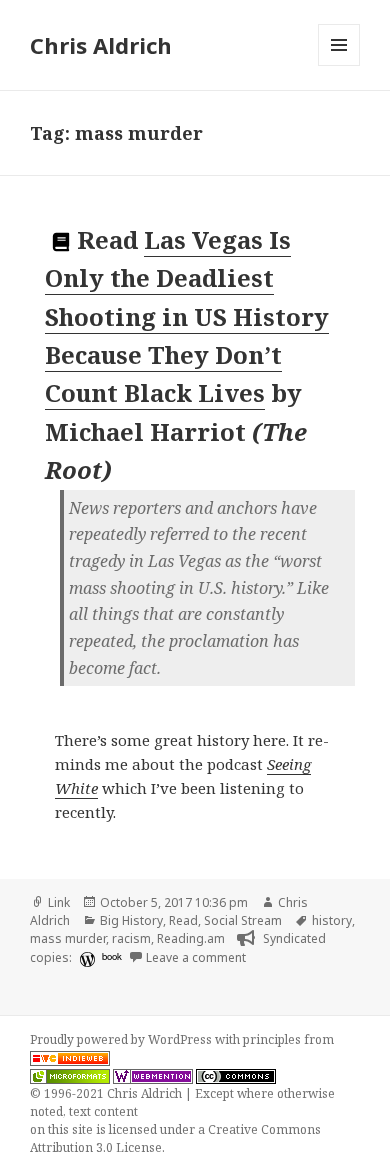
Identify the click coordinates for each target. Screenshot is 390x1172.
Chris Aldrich (101, 45)
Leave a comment (196, 957)
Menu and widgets (339, 65)
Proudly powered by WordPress (122, 1039)
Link (59, 902)
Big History (131, 920)
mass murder (68, 938)
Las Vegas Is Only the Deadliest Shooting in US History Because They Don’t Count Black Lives (187, 316)
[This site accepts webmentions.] (153, 1076)
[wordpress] (85, 958)
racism (131, 938)
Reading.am (191, 938)
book (112, 956)
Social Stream (243, 920)
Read (183, 920)
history (332, 920)
